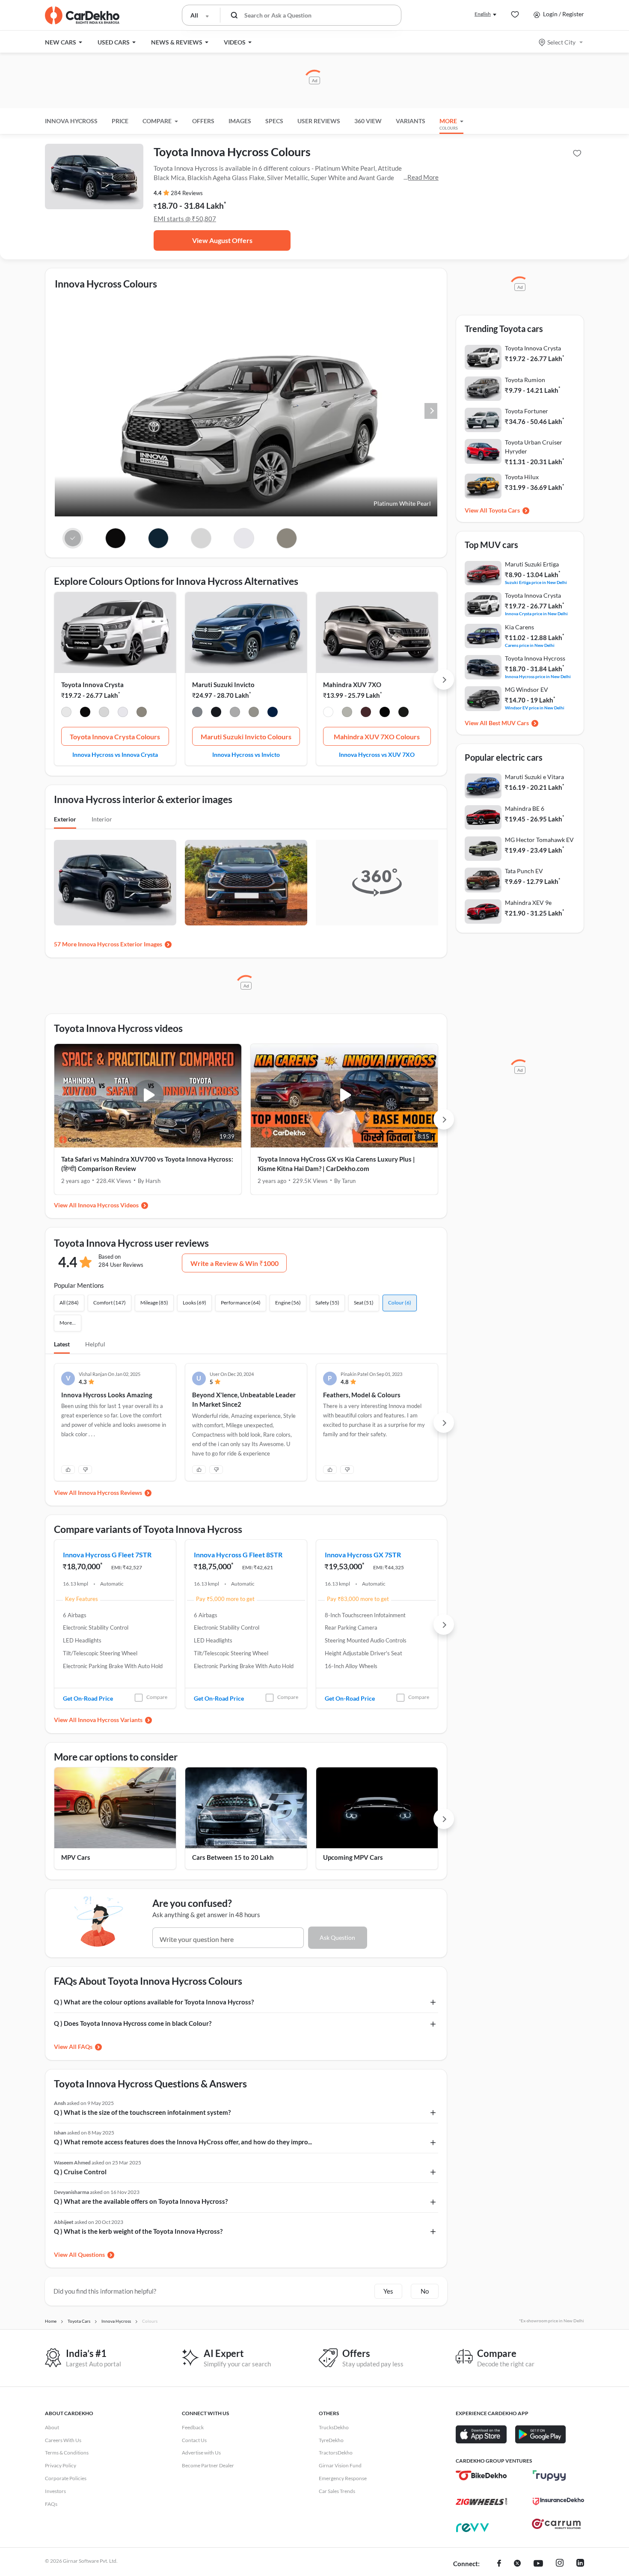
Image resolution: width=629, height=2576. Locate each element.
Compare (157, 1697)
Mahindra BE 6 (525, 808)
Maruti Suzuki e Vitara (534, 777)
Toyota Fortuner (527, 411)
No (425, 2291)
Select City (561, 42)
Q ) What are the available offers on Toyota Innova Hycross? (141, 2201)
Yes (388, 2291)
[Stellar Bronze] (254, 713)
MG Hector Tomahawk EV (539, 840)
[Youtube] (538, 2564)
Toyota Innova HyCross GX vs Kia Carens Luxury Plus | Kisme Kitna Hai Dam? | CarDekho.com (336, 1164)
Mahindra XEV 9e (528, 903)
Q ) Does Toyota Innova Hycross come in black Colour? (133, 2023)
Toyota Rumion (525, 380)
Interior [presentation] (102, 819)
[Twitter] (517, 2564)
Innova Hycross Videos (108, 1205)
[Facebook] (499, 2564)
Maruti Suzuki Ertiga (532, 564)
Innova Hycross (71, 121)
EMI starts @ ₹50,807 (185, 219)
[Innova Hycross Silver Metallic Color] (201, 538)
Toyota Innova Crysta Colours (115, 737)
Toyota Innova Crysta (92, 685)
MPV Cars (76, 1857)
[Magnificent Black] (216, 713)
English (483, 14)
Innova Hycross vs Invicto (246, 754)
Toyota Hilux (522, 477)
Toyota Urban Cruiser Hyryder (534, 447)
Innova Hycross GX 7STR (363, 1555)
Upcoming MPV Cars (353, 1857)
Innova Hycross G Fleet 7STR (107, 1555)
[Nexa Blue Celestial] (273, 713)
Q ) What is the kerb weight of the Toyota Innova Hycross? (138, 2231)
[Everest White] (328, 713)
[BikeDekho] (481, 2475)
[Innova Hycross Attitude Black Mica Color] (116, 538)
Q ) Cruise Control (80, 2172)
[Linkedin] (580, 2564)
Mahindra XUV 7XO (352, 685)
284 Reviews (187, 193)
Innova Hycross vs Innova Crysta (115, 754)
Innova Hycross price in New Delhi (538, 676)
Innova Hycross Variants (110, 1720)
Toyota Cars (504, 510)
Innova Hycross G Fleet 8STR (238, 1555)
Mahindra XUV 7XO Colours (377, 737)
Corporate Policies (66, 2478)
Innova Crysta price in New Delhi (536, 613)
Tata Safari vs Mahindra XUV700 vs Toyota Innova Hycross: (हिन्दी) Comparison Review (147, 1164)
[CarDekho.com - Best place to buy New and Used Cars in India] (82, 15)
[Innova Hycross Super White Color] (244, 538)
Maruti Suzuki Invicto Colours (246, 737)
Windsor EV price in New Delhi (535, 707)
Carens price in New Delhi (530, 645)
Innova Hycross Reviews (110, 1493)
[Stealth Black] (404, 713)
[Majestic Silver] (235, 713)
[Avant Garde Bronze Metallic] (142, 713)
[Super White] (123, 713)
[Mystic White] (197, 713)
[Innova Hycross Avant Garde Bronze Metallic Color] (286, 538)
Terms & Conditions (67, 2453)
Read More (423, 177)
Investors (55, 2491)
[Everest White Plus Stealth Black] (385, 713)
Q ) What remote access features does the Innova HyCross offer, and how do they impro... (183, 2142)
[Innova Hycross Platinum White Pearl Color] (73, 538)
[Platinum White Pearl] (66, 713)
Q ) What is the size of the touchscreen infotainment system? (142, 2112)
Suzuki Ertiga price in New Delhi (536, 582)
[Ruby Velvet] (366, 713)
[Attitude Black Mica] (85, 713)
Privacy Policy (61, 2465)
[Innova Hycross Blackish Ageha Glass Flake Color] (159, 538)
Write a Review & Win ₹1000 (234, 1263)
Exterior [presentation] (65, 819)
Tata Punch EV (524, 871)
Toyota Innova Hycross (535, 658)
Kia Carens (519, 627)
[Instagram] (560, 2564)
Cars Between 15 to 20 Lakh (233, 1857)
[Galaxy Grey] (347, 713)
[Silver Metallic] (104, 713)
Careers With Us (63, 2440)
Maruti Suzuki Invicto (223, 685)
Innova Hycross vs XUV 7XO (377, 754)
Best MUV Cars (509, 723)
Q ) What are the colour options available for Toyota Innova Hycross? (154, 2002)
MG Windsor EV (527, 689)
